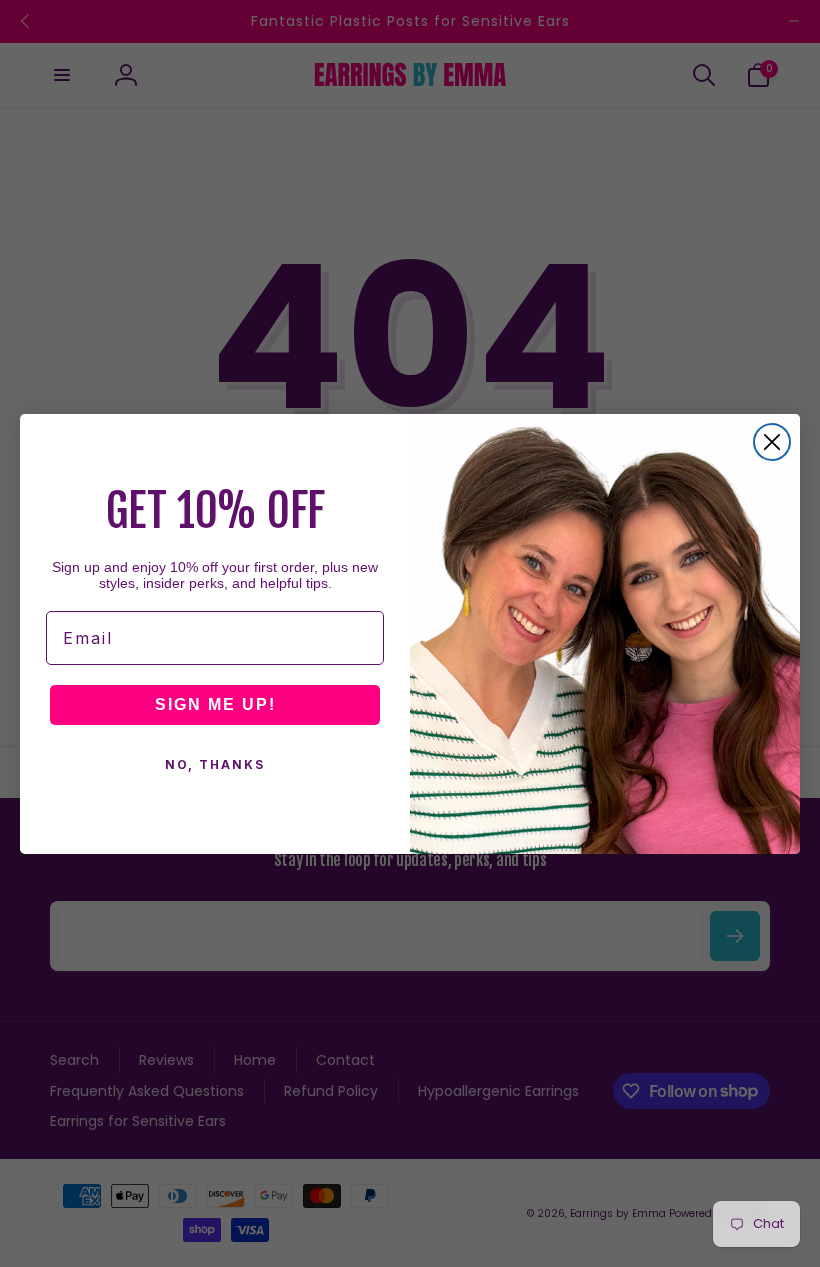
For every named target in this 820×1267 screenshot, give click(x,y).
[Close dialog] (772, 442)
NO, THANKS (215, 764)
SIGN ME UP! (215, 704)
